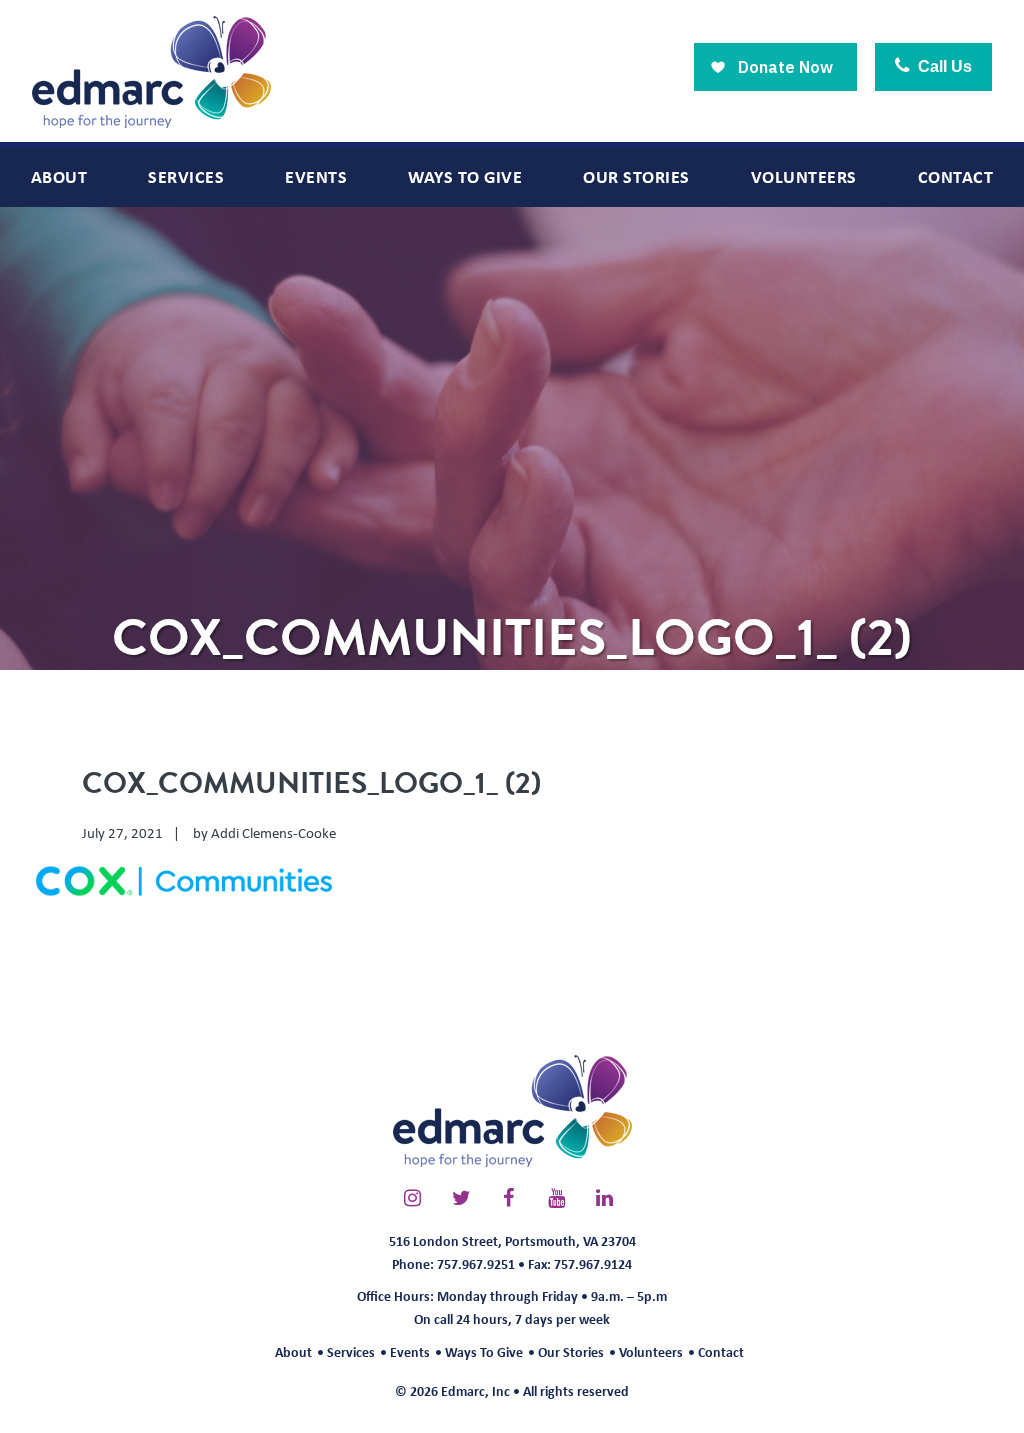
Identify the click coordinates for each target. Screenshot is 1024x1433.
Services (351, 1351)
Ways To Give (484, 1351)
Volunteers (651, 1351)
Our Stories (571, 1351)
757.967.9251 (476, 1263)
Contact (721, 1351)
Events (410, 1351)
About (293, 1351)
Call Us (943, 66)
